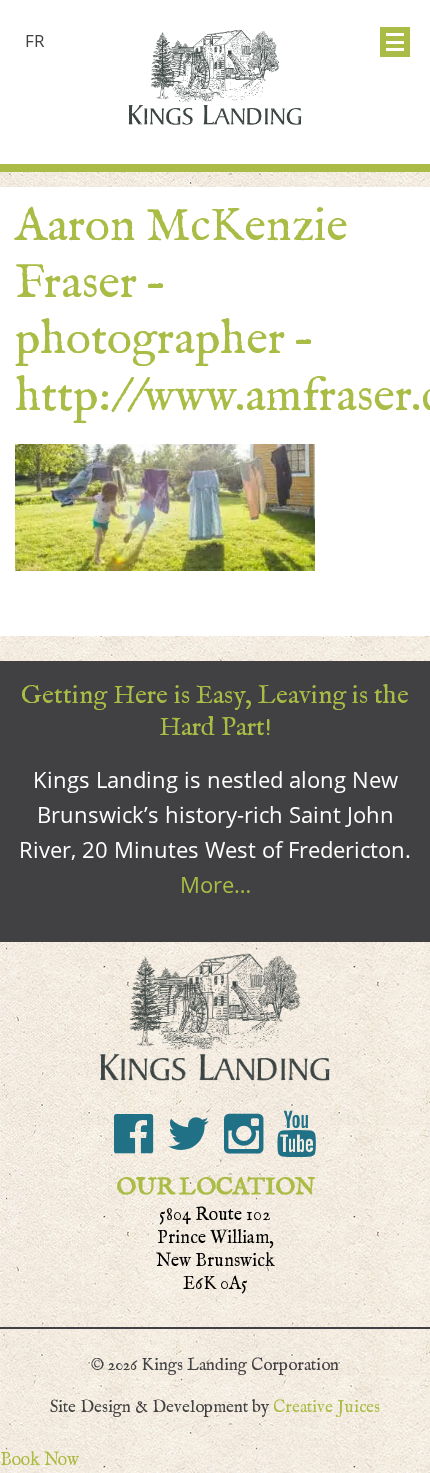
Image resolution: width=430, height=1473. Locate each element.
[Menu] (395, 42)
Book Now (39, 1459)
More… (215, 884)
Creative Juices (326, 1407)
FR (35, 40)
